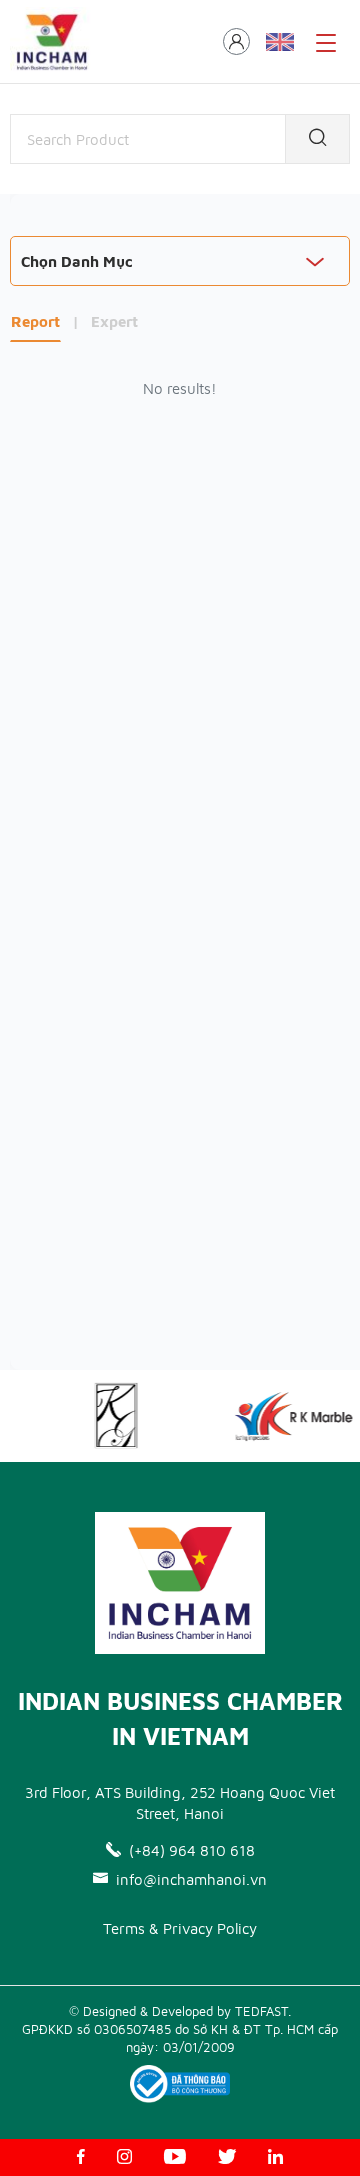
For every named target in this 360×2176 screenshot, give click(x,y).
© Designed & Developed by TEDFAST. (180, 2011)
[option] (111, 1416)
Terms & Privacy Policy (180, 1928)
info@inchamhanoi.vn (191, 1879)
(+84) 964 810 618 (192, 1850)
